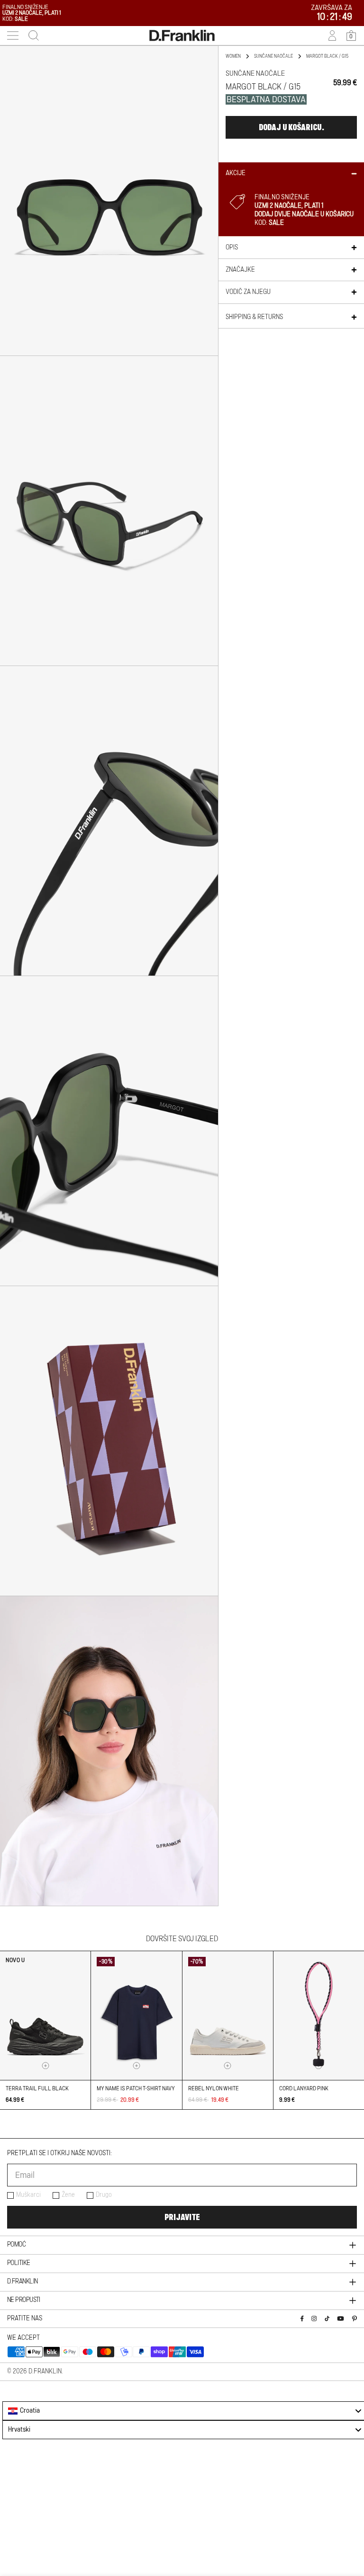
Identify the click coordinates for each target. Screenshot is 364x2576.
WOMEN (233, 56)
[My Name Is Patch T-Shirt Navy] (136, 2016)
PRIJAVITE (182, 2217)
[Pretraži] (31, 36)
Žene (68, 2195)
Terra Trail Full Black (37, 2088)
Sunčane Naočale (273, 56)
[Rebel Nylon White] (228, 2016)
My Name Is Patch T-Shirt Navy (136, 2088)
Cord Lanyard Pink (304, 2088)
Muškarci (28, 2195)
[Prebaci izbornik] (13, 36)
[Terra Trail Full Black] (45, 2016)
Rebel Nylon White (214, 2088)
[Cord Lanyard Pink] (319, 2016)
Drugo (104, 2195)
